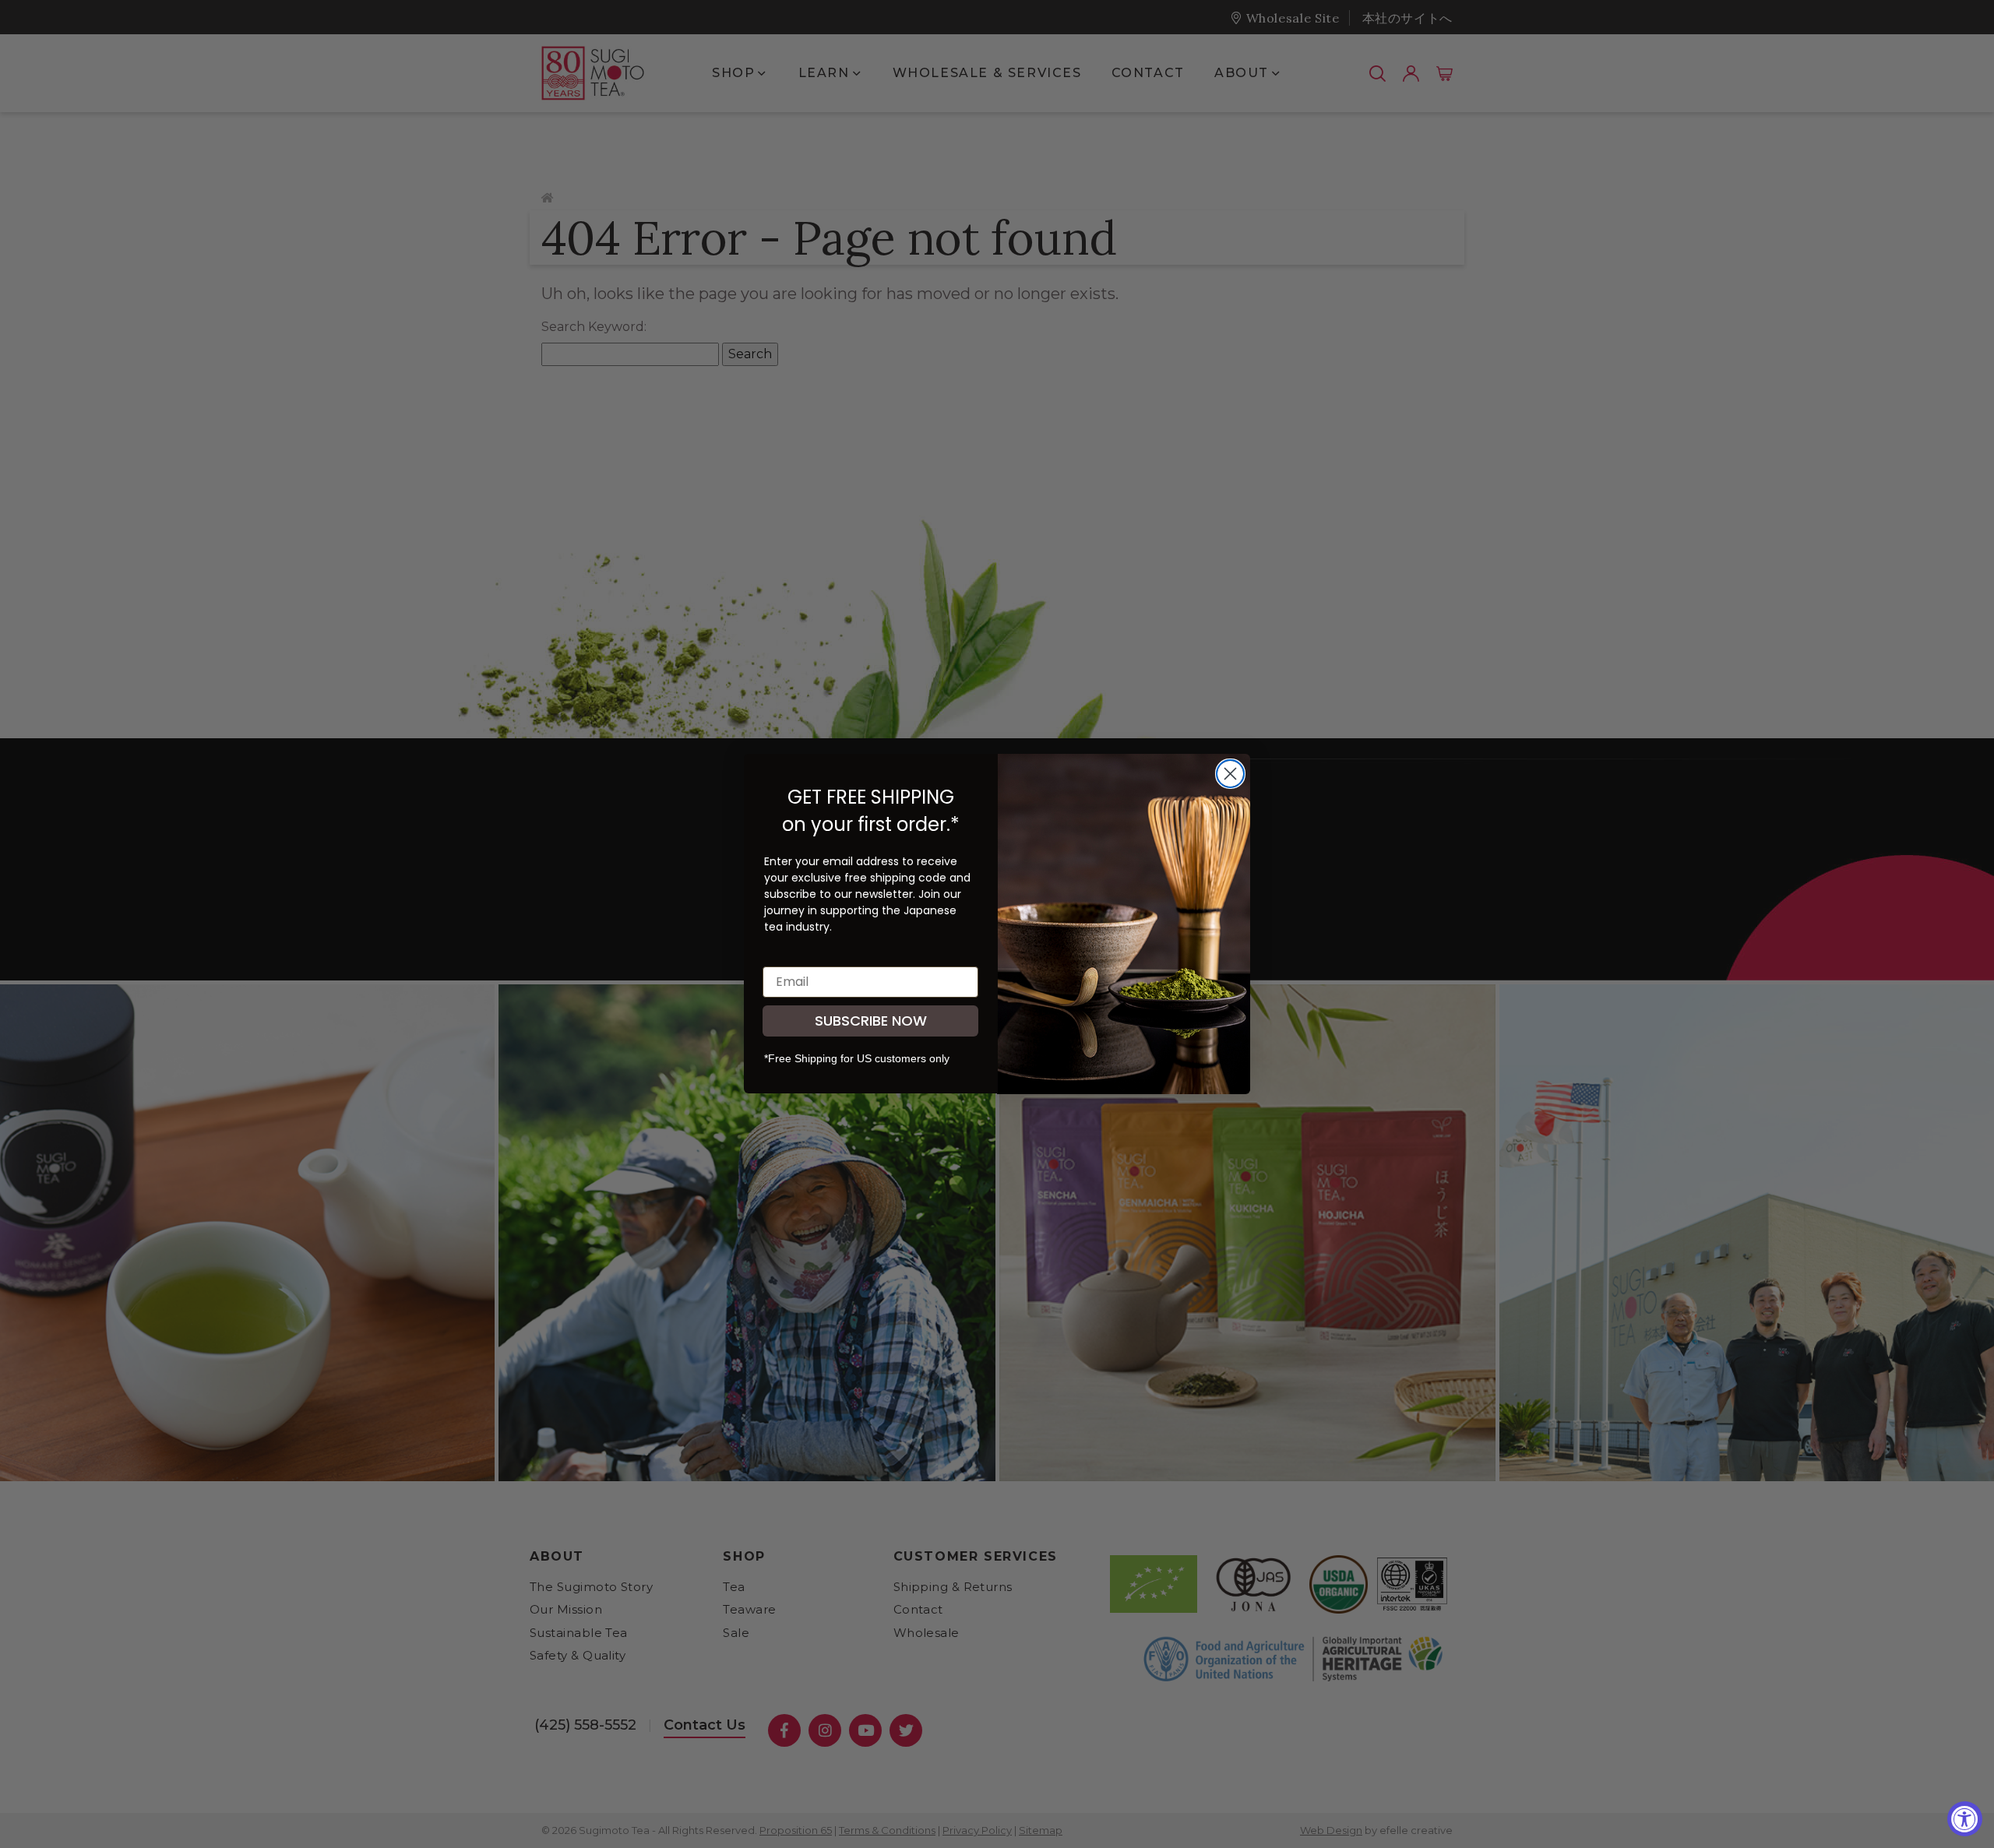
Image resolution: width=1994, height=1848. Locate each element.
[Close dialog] (1230, 774)
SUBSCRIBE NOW (871, 1021)
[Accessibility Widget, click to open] (1965, 1819)
